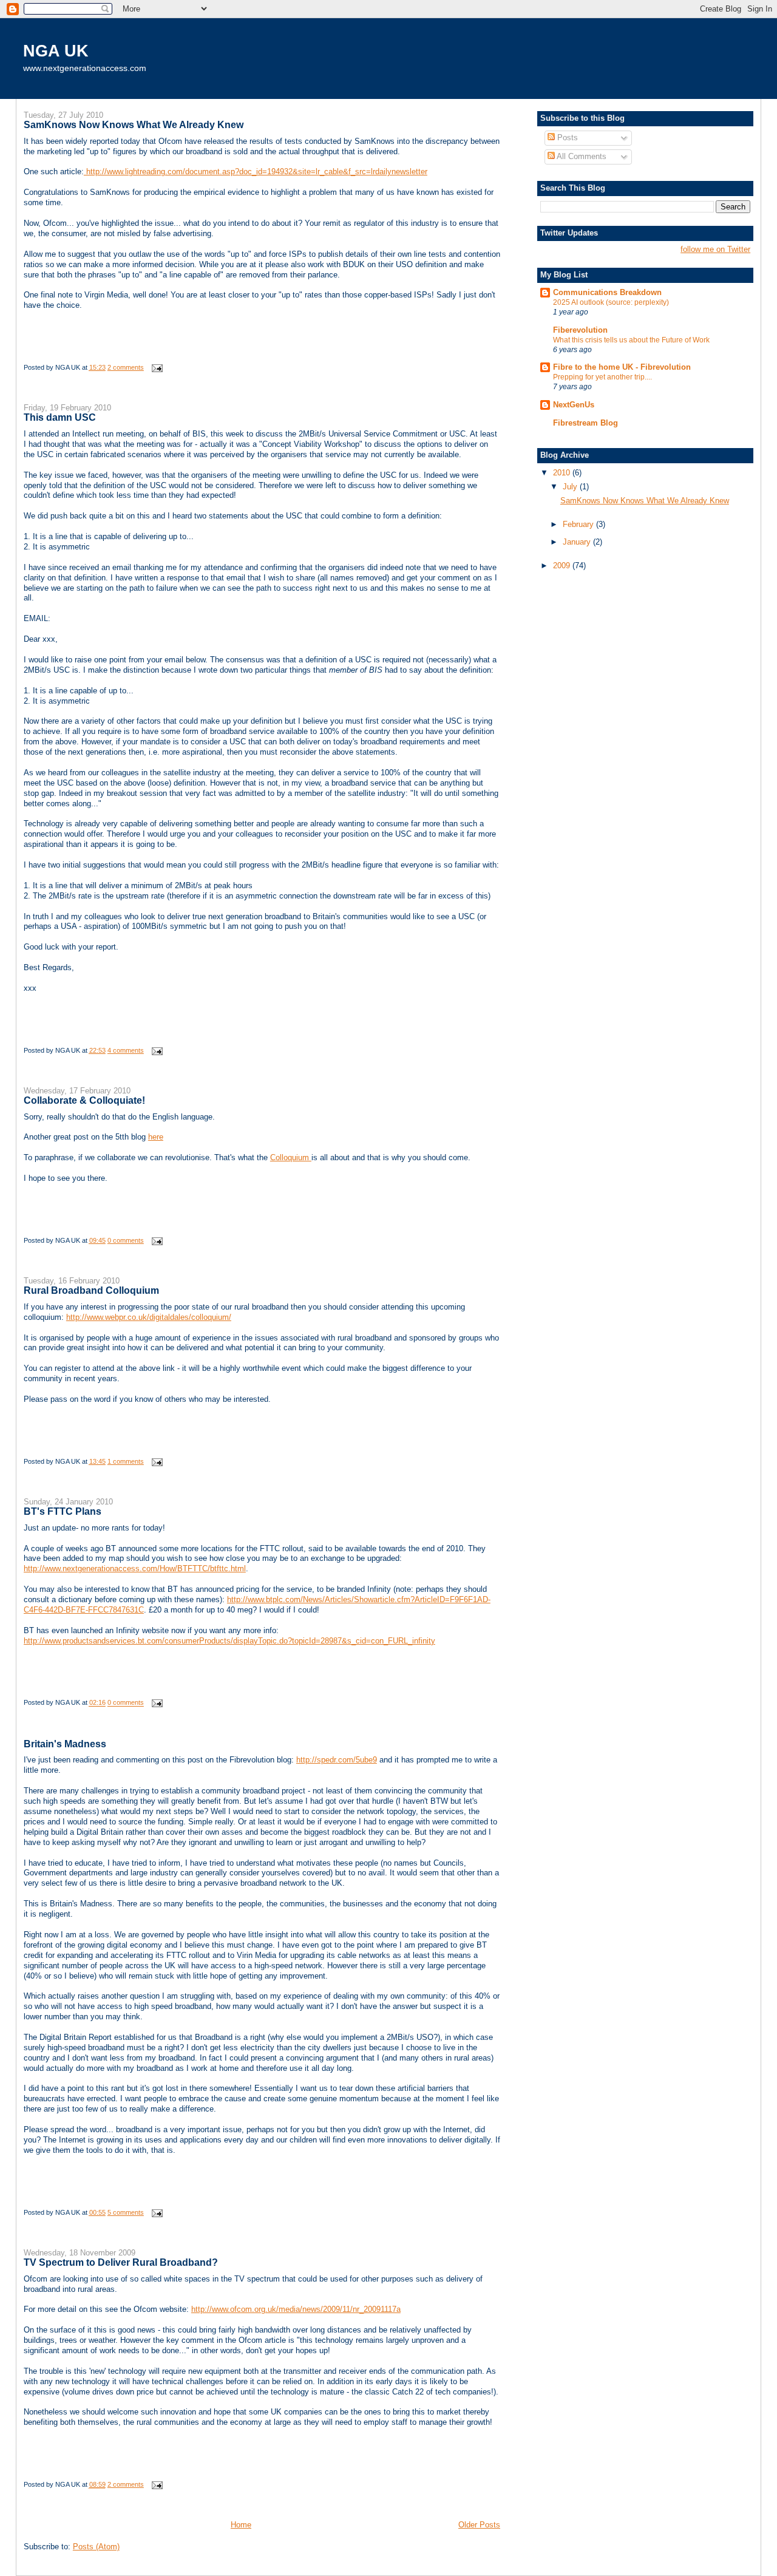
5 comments (126, 2212)
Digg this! (84, 347)
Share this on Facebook (266, 347)
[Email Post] (155, 367)
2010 (563, 473)
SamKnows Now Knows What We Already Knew (134, 124)
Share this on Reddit (157, 347)
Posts (566, 138)
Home (241, 2525)
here (156, 1137)
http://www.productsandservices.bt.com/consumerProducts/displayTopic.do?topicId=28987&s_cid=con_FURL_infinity (229, 1641)
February (579, 524)
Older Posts (479, 2525)
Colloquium (291, 1157)
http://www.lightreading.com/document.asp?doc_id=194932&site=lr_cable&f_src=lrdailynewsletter (256, 172)
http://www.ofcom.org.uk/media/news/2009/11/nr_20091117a (296, 2309)
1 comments (126, 1461)
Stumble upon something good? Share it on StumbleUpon (121, 347)
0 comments (126, 1240)
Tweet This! (230, 347)
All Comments (581, 156)
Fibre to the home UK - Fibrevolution (622, 367)
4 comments (126, 1050)
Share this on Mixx (303, 347)
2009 (563, 566)
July (571, 487)
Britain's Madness (65, 1744)
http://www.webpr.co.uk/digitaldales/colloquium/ (149, 1317)
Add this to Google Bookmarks (194, 347)
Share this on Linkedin (412, 347)
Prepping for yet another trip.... (602, 377)
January (578, 542)
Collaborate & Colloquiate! (84, 1100)
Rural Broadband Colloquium (91, 1290)
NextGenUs (574, 405)
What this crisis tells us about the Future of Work (631, 340)
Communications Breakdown (607, 292)
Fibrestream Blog (585, 423)
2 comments (126, 367)
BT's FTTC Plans (63, 1511)
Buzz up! (376, 347)
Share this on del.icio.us (48, 347)
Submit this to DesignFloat (449, 347)
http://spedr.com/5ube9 (337, 1760)
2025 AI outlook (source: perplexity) (611, 302)
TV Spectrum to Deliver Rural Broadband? (121, 2262)
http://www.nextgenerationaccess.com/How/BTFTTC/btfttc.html (135, 1568)
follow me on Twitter (715, 249)
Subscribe (339, 347)
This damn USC (60, 417)
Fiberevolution (580, 330)
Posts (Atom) (96, 2547)
